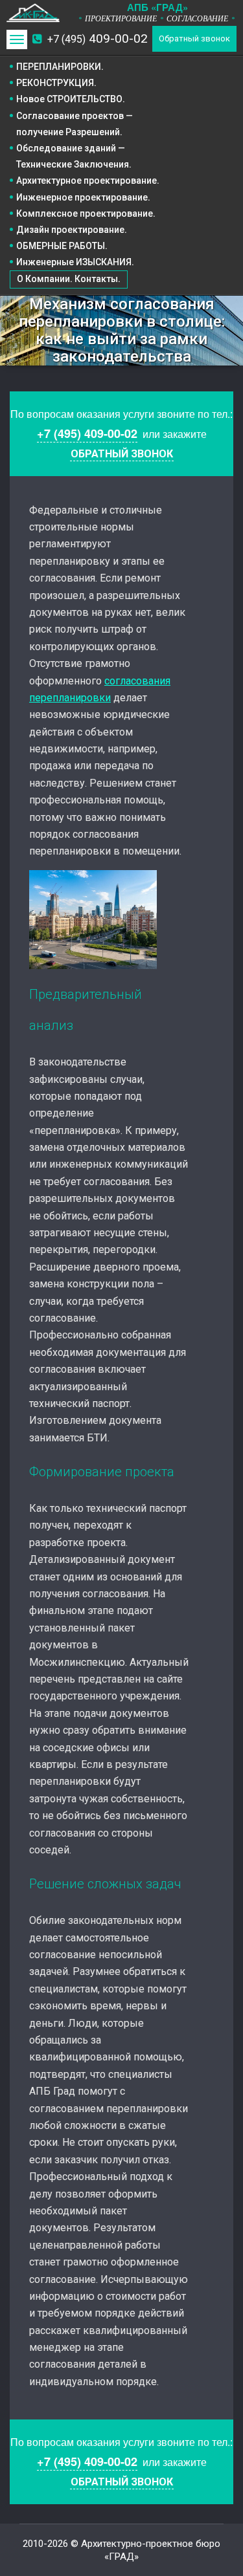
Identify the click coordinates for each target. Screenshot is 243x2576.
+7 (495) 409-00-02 (87, 433)
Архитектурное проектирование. (88, 180)
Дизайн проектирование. (72, 230)
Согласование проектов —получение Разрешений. (75, 124)
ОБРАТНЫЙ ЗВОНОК (122, 454)
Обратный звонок (194, 38)
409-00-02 (98, 38)
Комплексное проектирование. (86, 213)
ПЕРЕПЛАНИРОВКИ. (60, 67)
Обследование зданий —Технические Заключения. (74, 156)
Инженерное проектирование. (83, 197)
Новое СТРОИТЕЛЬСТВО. (71, 99)
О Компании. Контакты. (69, 279)
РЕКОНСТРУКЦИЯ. (56, 83)
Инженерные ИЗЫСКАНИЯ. (75, 262)
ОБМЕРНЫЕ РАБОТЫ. (62, 246)
